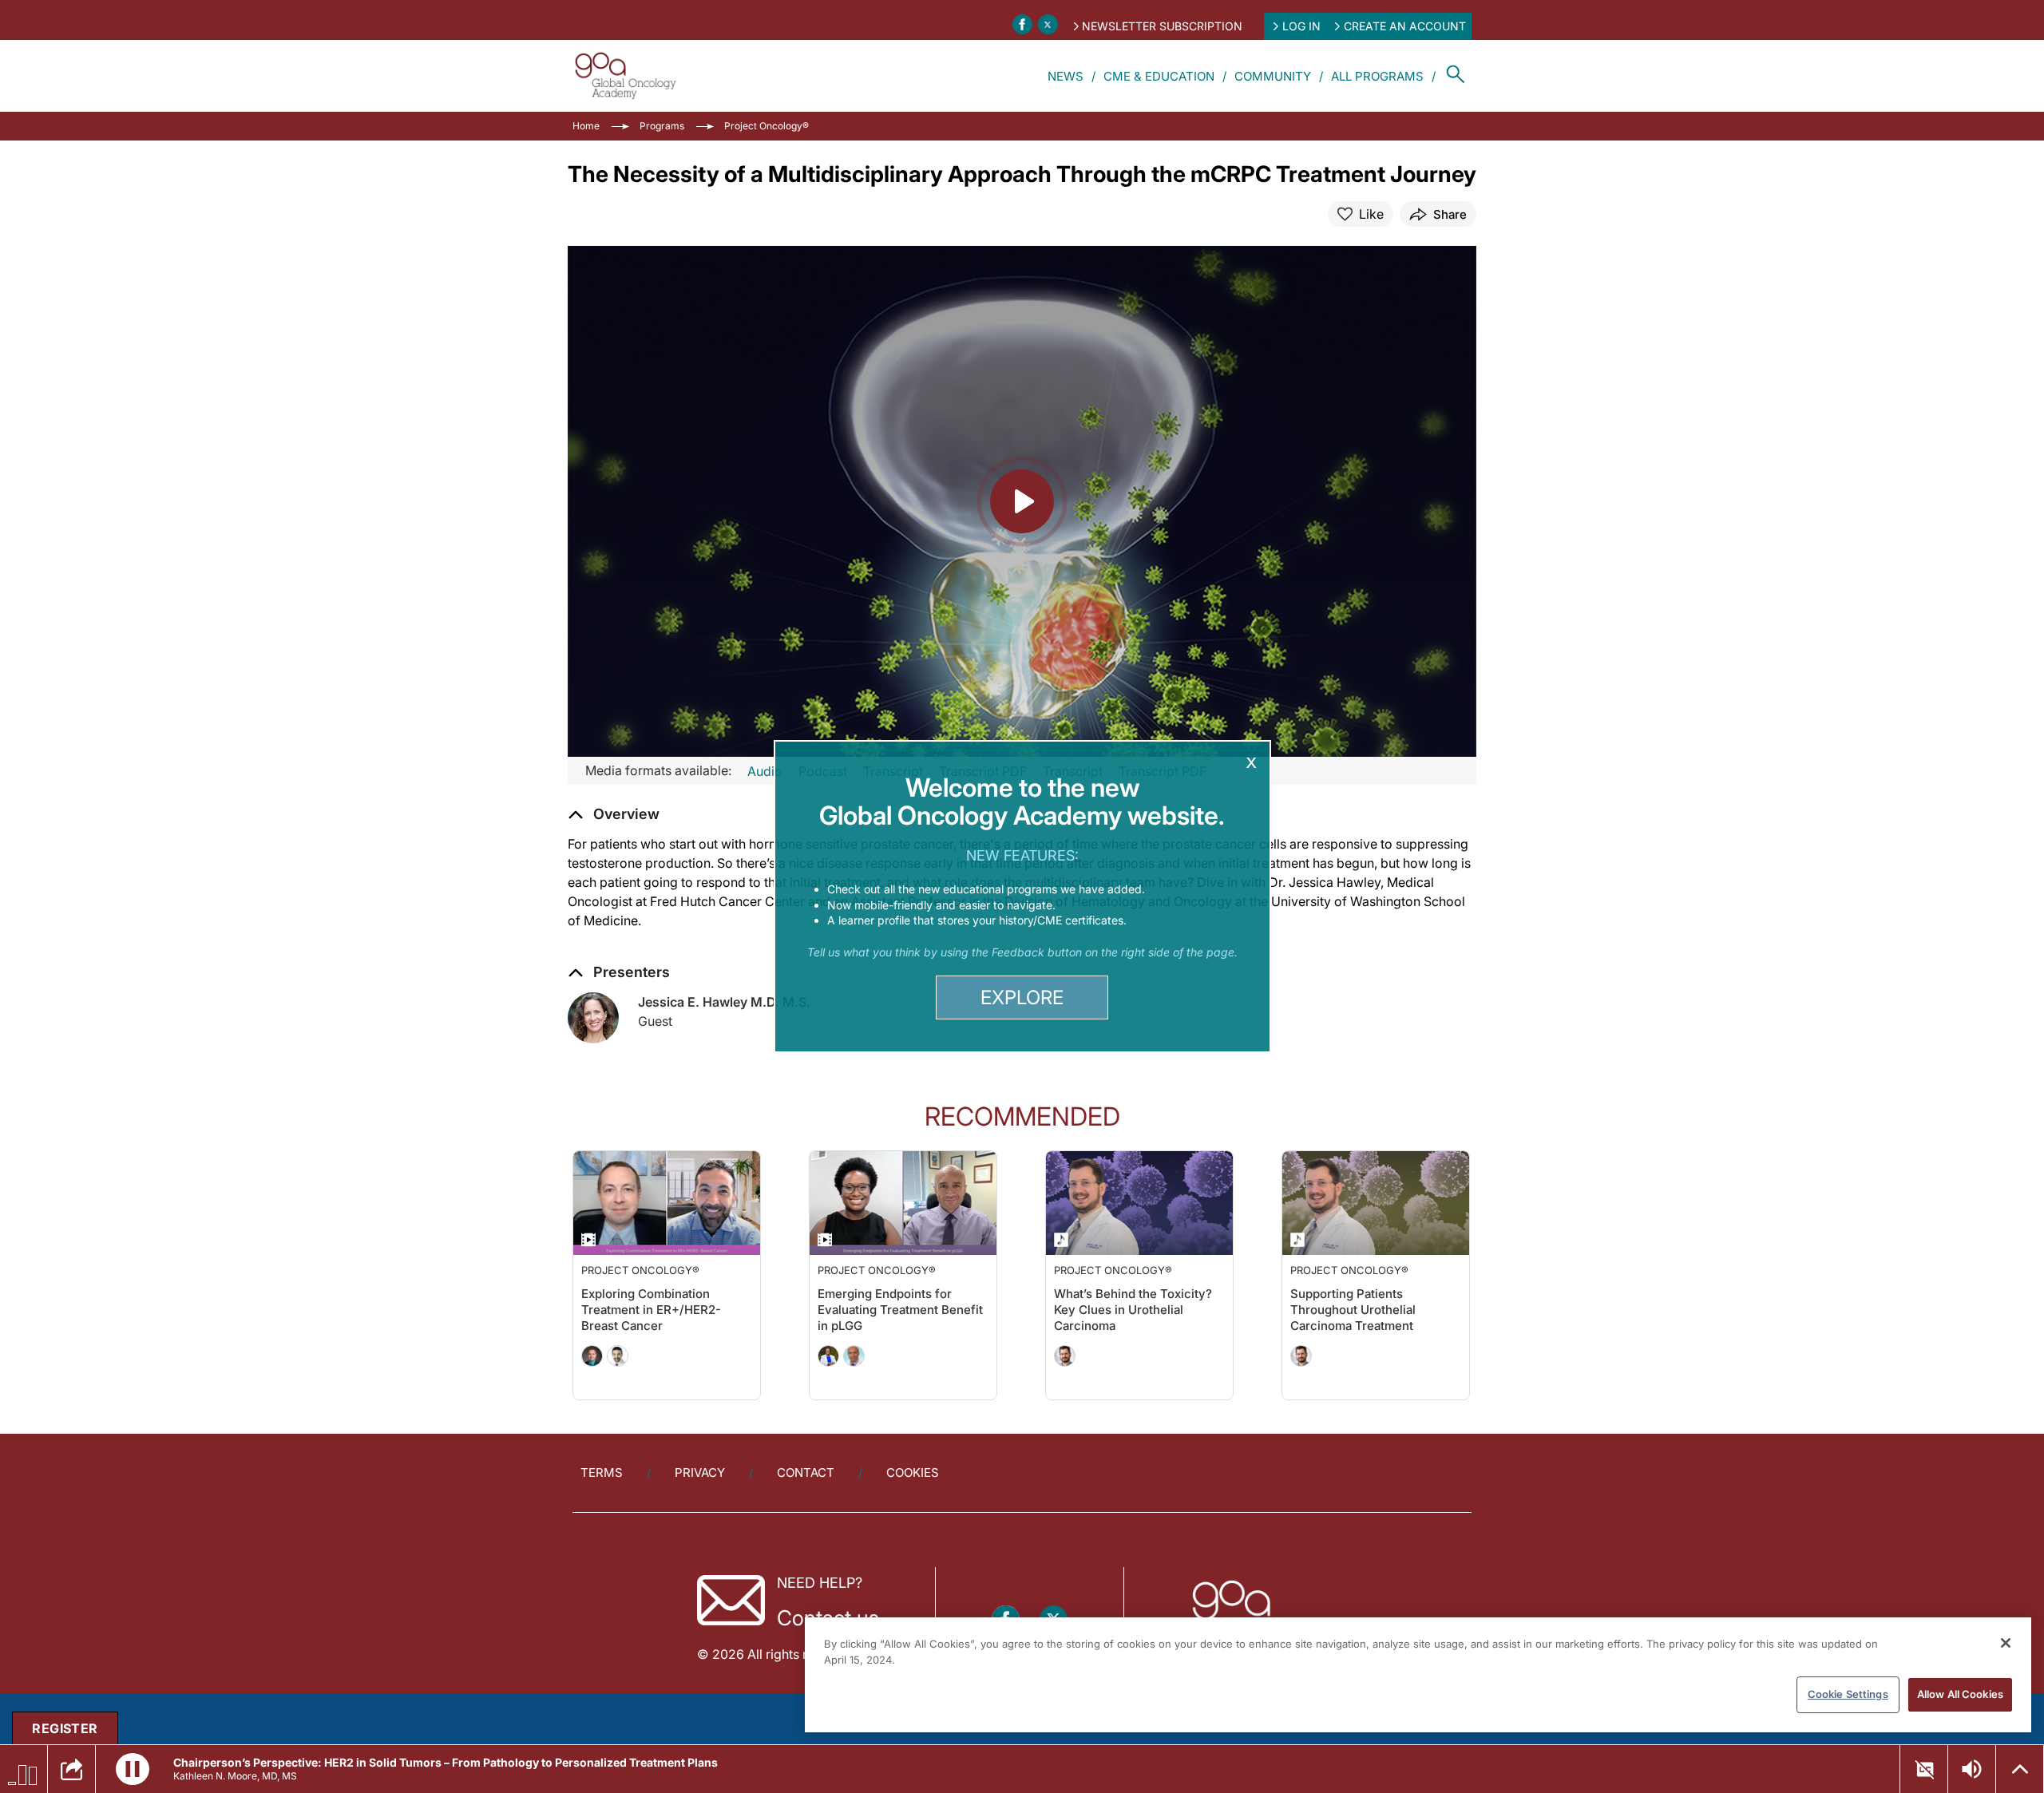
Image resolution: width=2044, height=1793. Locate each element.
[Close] (2006, 1643)
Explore (1022, 997)
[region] (1418, 1675)
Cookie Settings (1848, 1694)
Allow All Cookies (1960, 1694)
